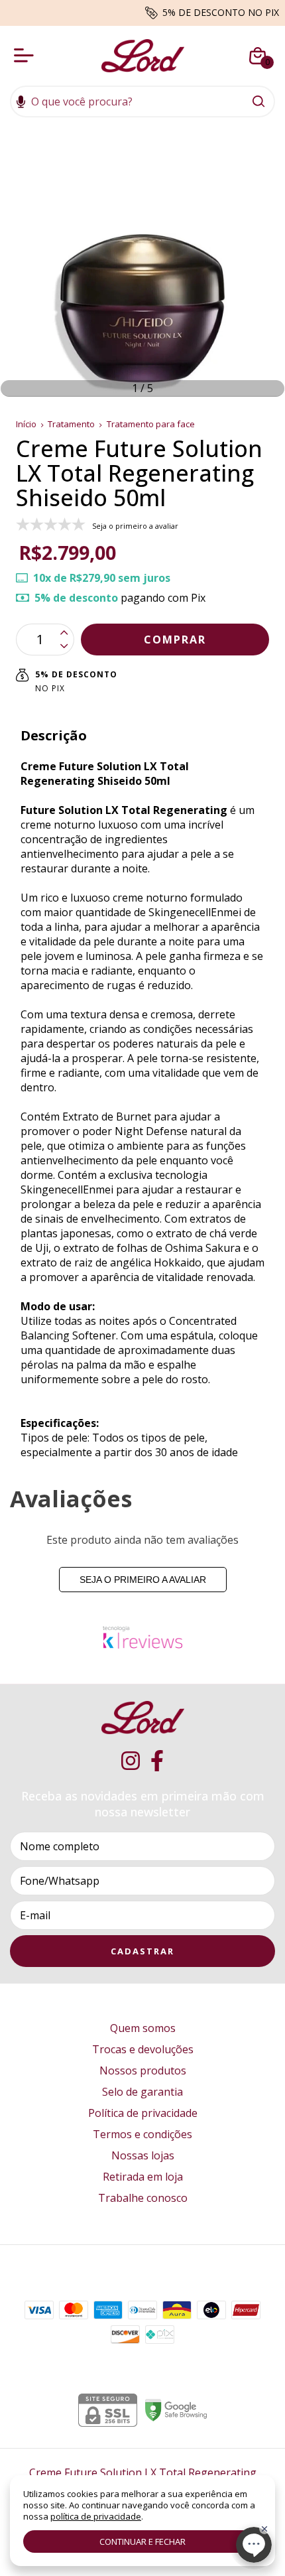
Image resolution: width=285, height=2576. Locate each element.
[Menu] (27, 56)
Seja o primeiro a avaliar (143, 1580)
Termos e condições (142, 2134)
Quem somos (143, 2028)
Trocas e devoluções (143, 2049)
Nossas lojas (143, 2155)
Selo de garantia (142, 2092)
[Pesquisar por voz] (21, 103)
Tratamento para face (151, 424)
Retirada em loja (143, 2177)
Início (26, 424)
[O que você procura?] (258, 102)
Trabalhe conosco (143, 2198)
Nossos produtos (143, 2070)
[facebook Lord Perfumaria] (157, 1761)
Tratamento (71, 424)
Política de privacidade (143, 2113)
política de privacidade (96, 2516)
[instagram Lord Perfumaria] (131, 1761)
